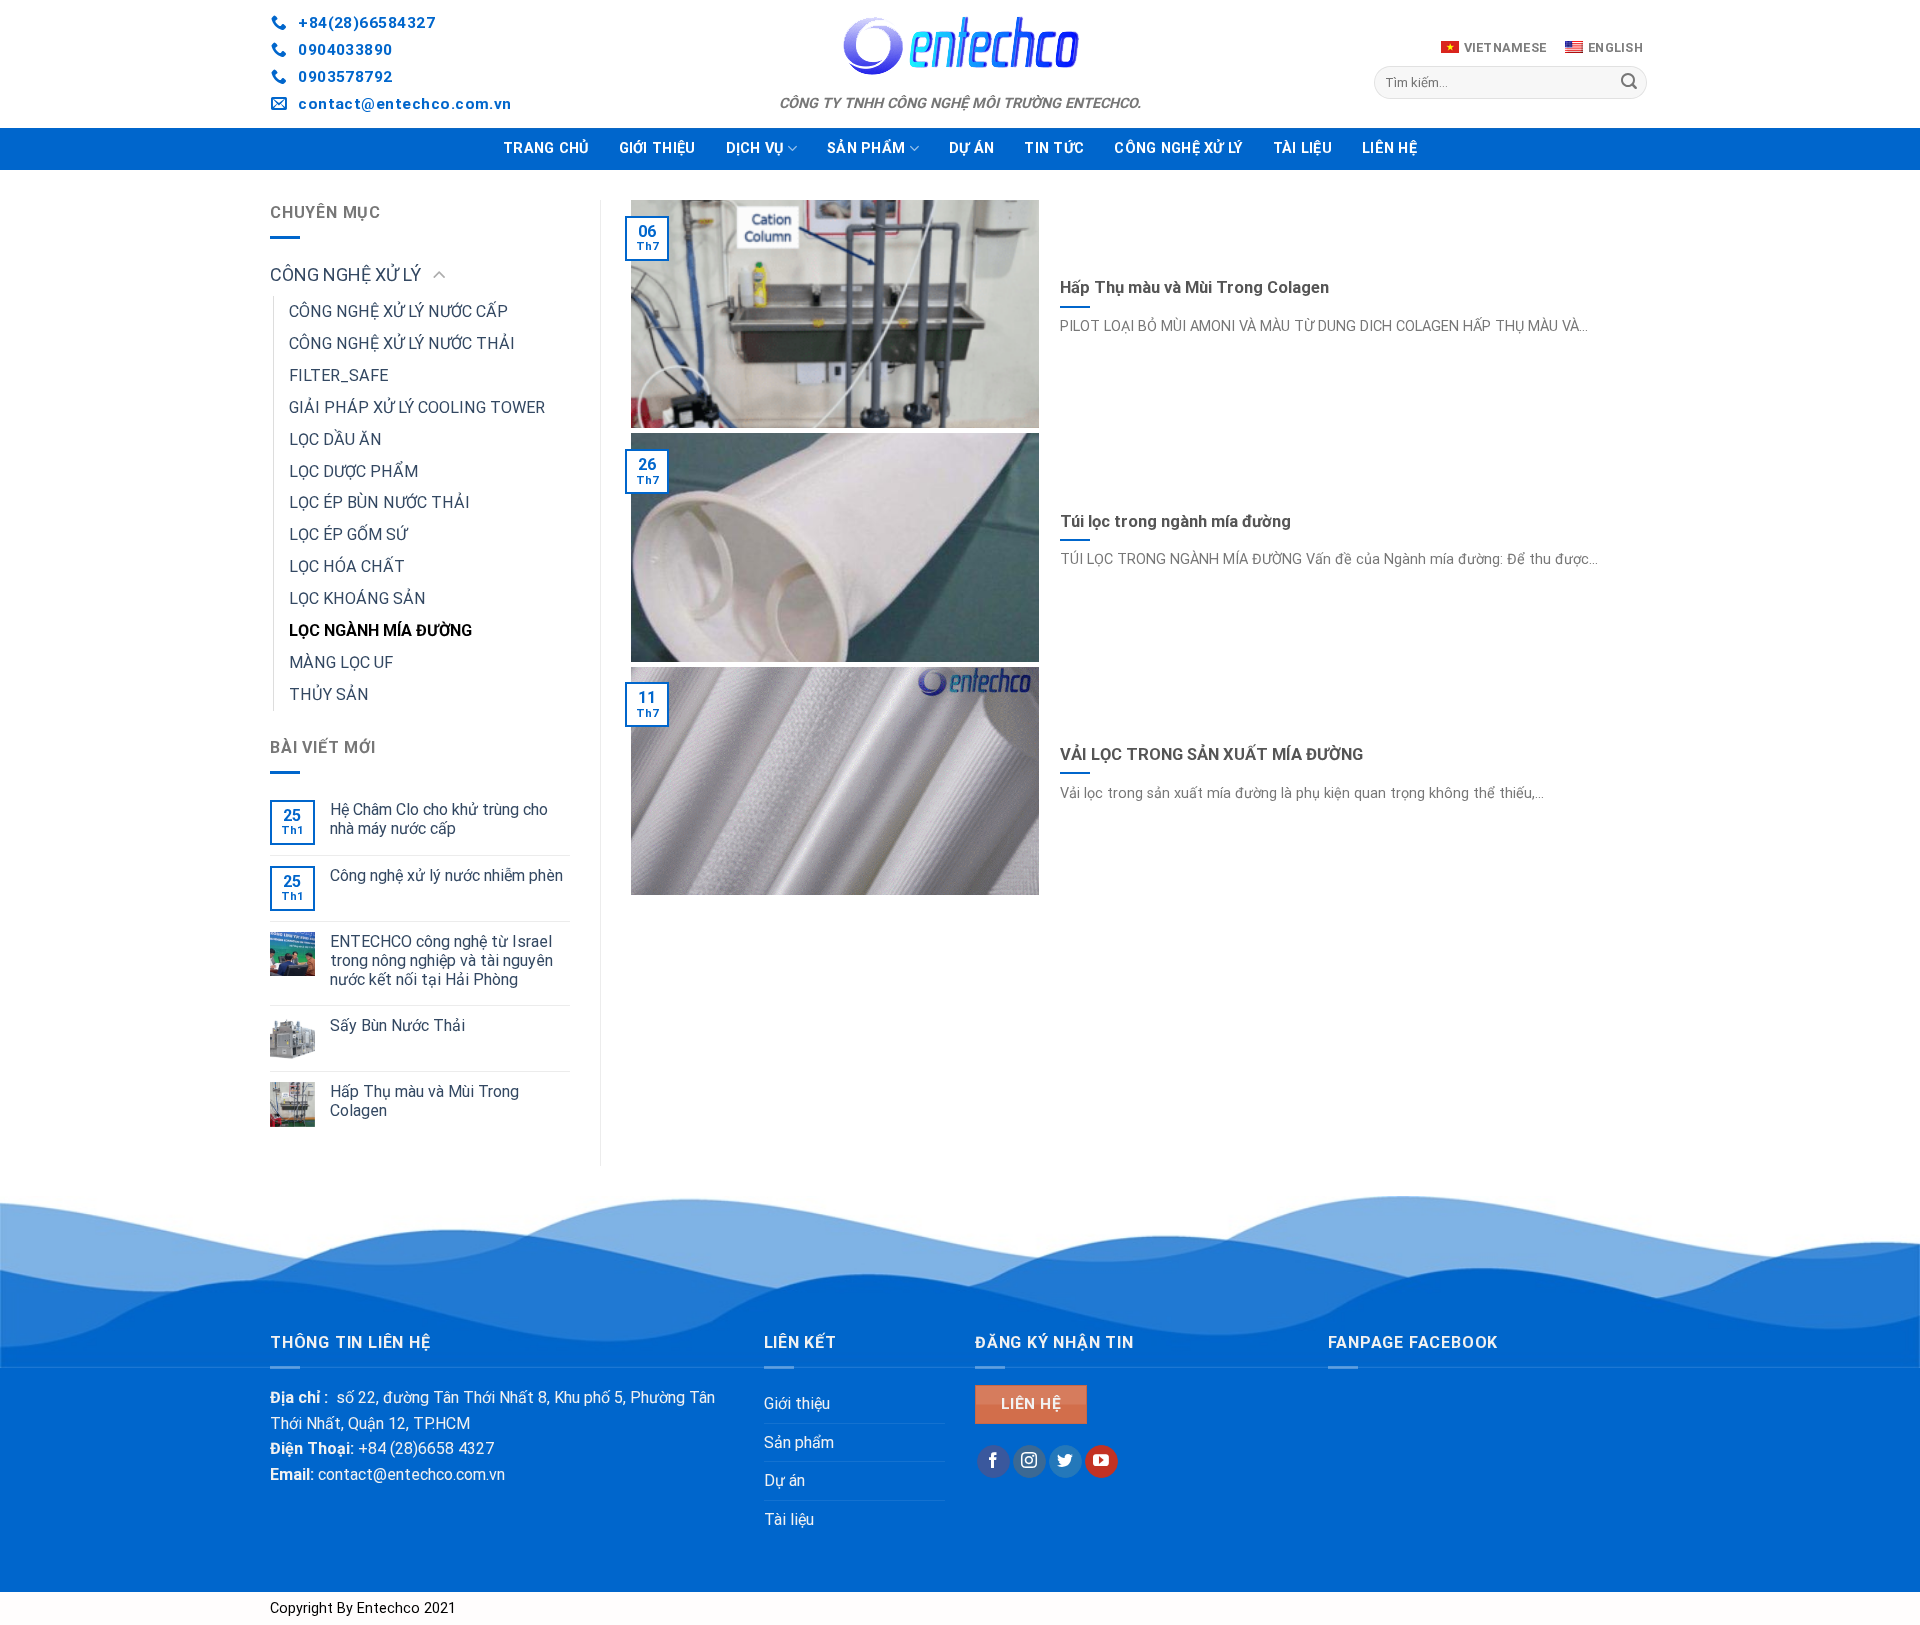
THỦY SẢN (329, 694)
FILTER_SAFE (338, 375)
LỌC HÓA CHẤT (347, 566)
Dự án (971, 148)
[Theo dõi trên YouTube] (1101, 1462)
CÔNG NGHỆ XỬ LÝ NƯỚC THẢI (402, 343)
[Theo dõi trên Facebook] (993, 1462)
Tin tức (1054, 148)
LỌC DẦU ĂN (335, 439)
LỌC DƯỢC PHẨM (353, 471)
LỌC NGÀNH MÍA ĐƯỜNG (380, 630)
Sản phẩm (866, 148)
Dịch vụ (755, 148)
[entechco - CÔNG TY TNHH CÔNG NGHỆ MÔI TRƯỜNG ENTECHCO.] (960, 45)
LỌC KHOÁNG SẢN (357, 598)
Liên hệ (1389, 148)
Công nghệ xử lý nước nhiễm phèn (446, 875)
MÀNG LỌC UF (341, 662)
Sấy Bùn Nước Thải (397, 1025)
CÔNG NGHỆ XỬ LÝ (1178, 148)
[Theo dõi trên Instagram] (1029, 1462)
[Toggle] (438, 276)
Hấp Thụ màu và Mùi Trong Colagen (424, 1101)
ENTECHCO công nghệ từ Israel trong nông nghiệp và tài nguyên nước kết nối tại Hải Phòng (441, 960)
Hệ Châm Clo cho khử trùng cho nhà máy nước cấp (439, 819)
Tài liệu (1302, 148)
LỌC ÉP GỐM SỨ (348, 534)
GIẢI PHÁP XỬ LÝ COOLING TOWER (417, 407)
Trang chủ (546, 148)
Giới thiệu (657, 148)
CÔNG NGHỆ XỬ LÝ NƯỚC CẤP (398, 311)
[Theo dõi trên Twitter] (1065, 1462)
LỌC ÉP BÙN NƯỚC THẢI (379, 502)
